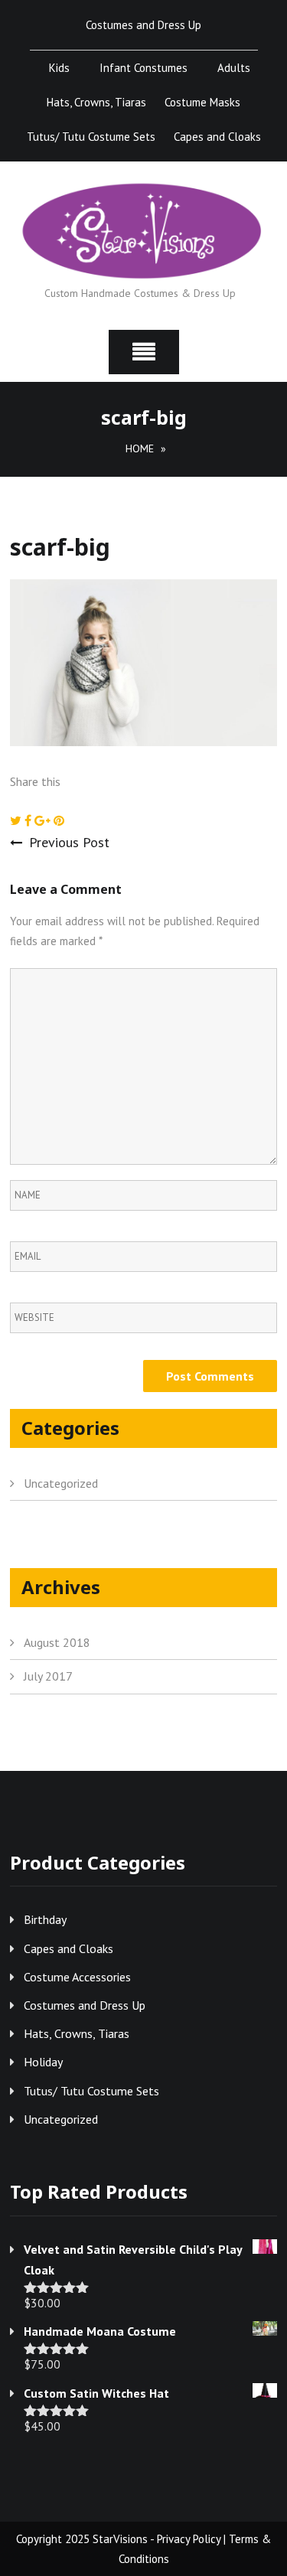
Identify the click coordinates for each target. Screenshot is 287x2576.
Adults (234, 68)
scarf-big (60, 547)
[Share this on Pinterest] (59, 820)
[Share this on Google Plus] (44, 820)
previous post (69, 842)
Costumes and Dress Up (143, 25)
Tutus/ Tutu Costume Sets (91, 137)
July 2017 (48, 1676)
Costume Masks (202, 102)
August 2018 (57, 1642)
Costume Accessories (77, 1977)
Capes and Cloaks (217, 137)
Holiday (43, 2062)
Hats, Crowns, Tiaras (96, 102)
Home (140, 448)
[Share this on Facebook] (29, 820)
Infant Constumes (143, 68)
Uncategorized (61, 1483)
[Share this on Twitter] (17, 820)
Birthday (45, 1919)
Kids (59, 68)
